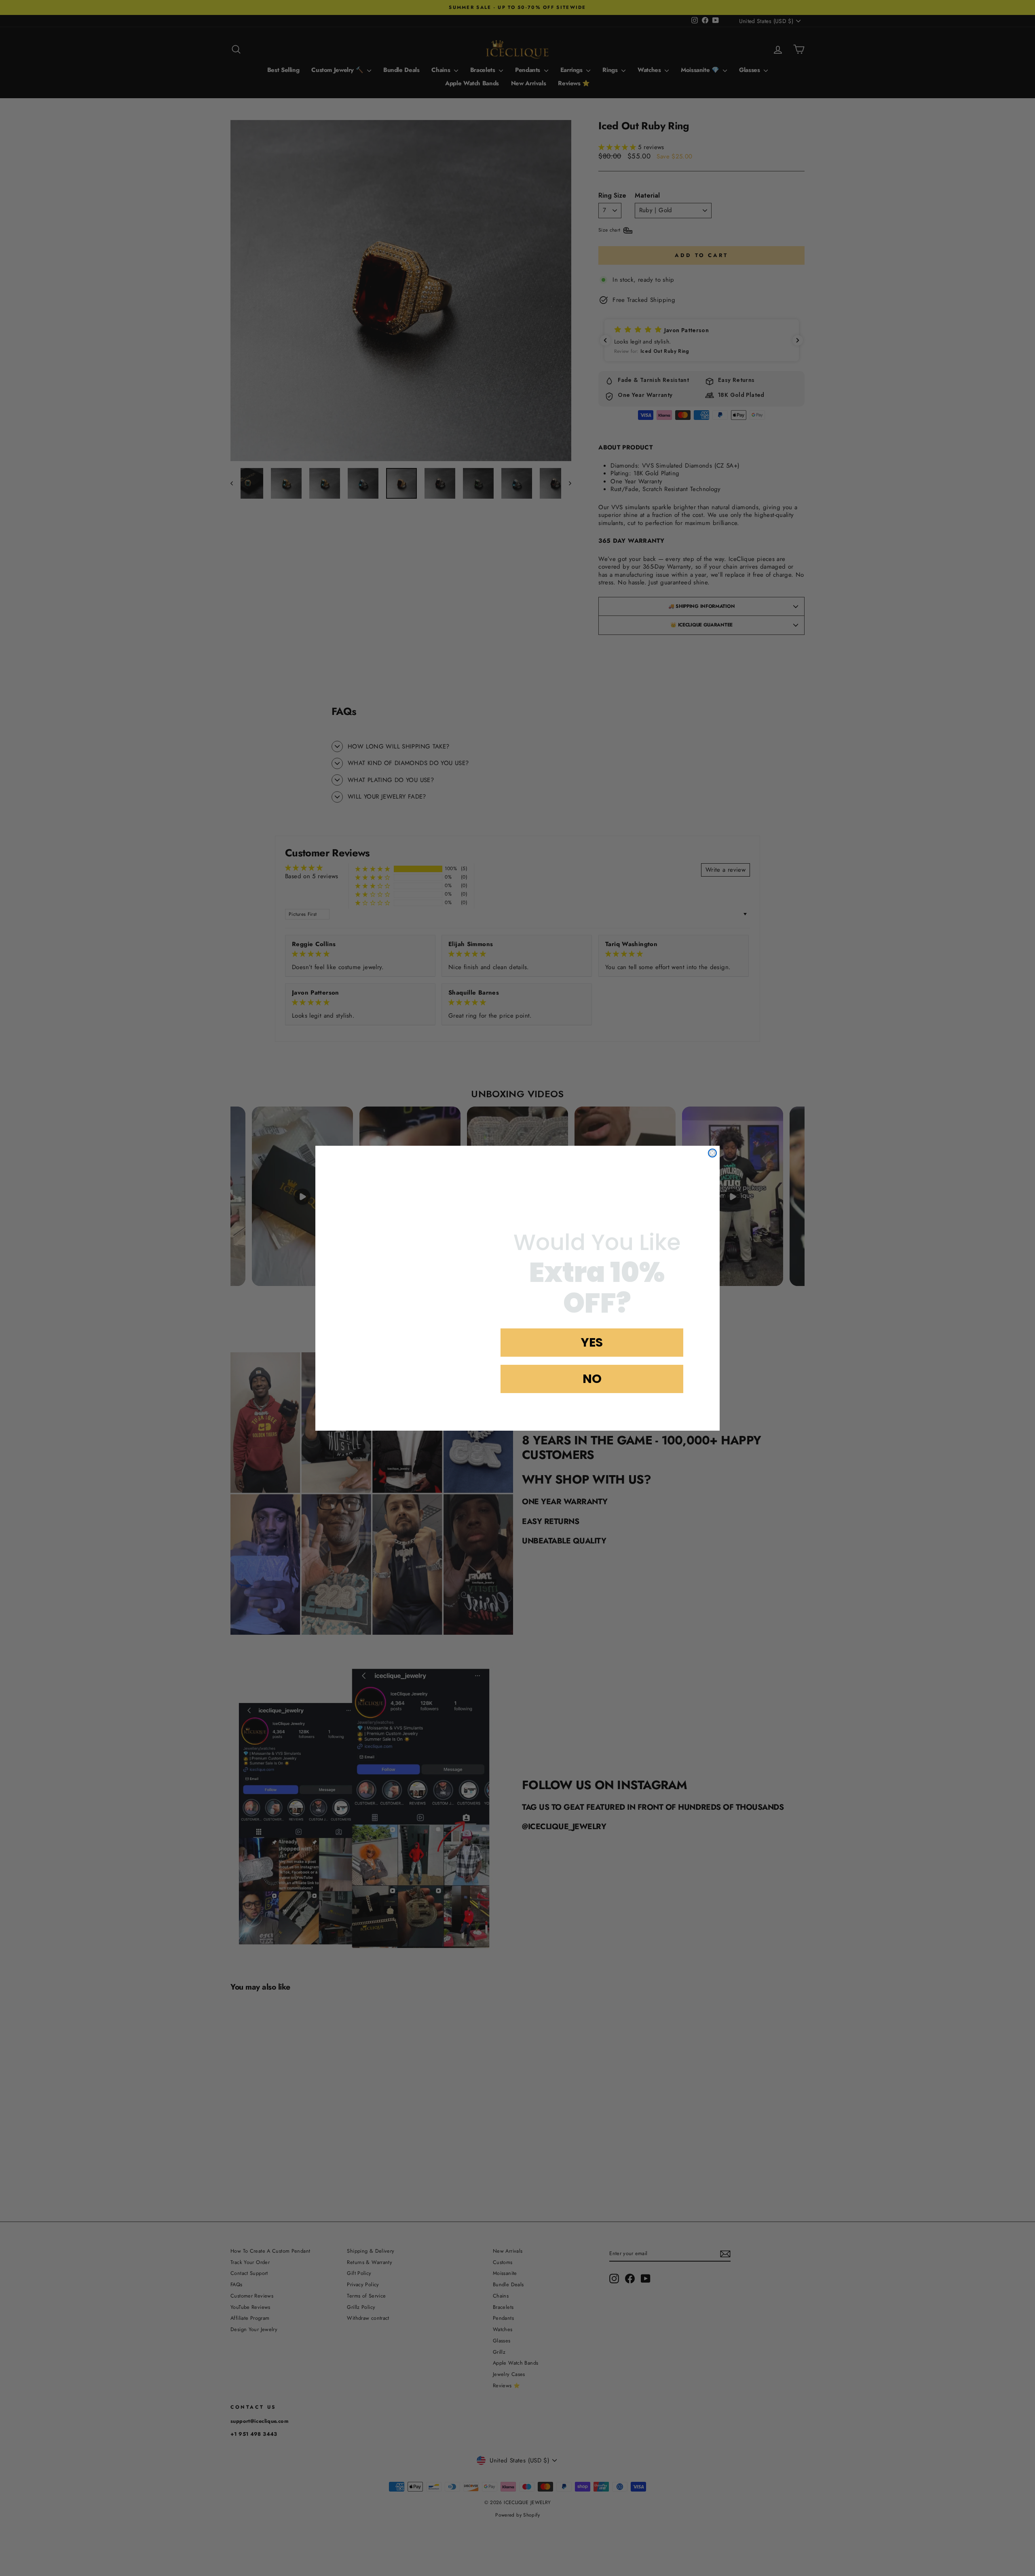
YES (592, 1342)
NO (592, 1379)
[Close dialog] (712, 1141)
